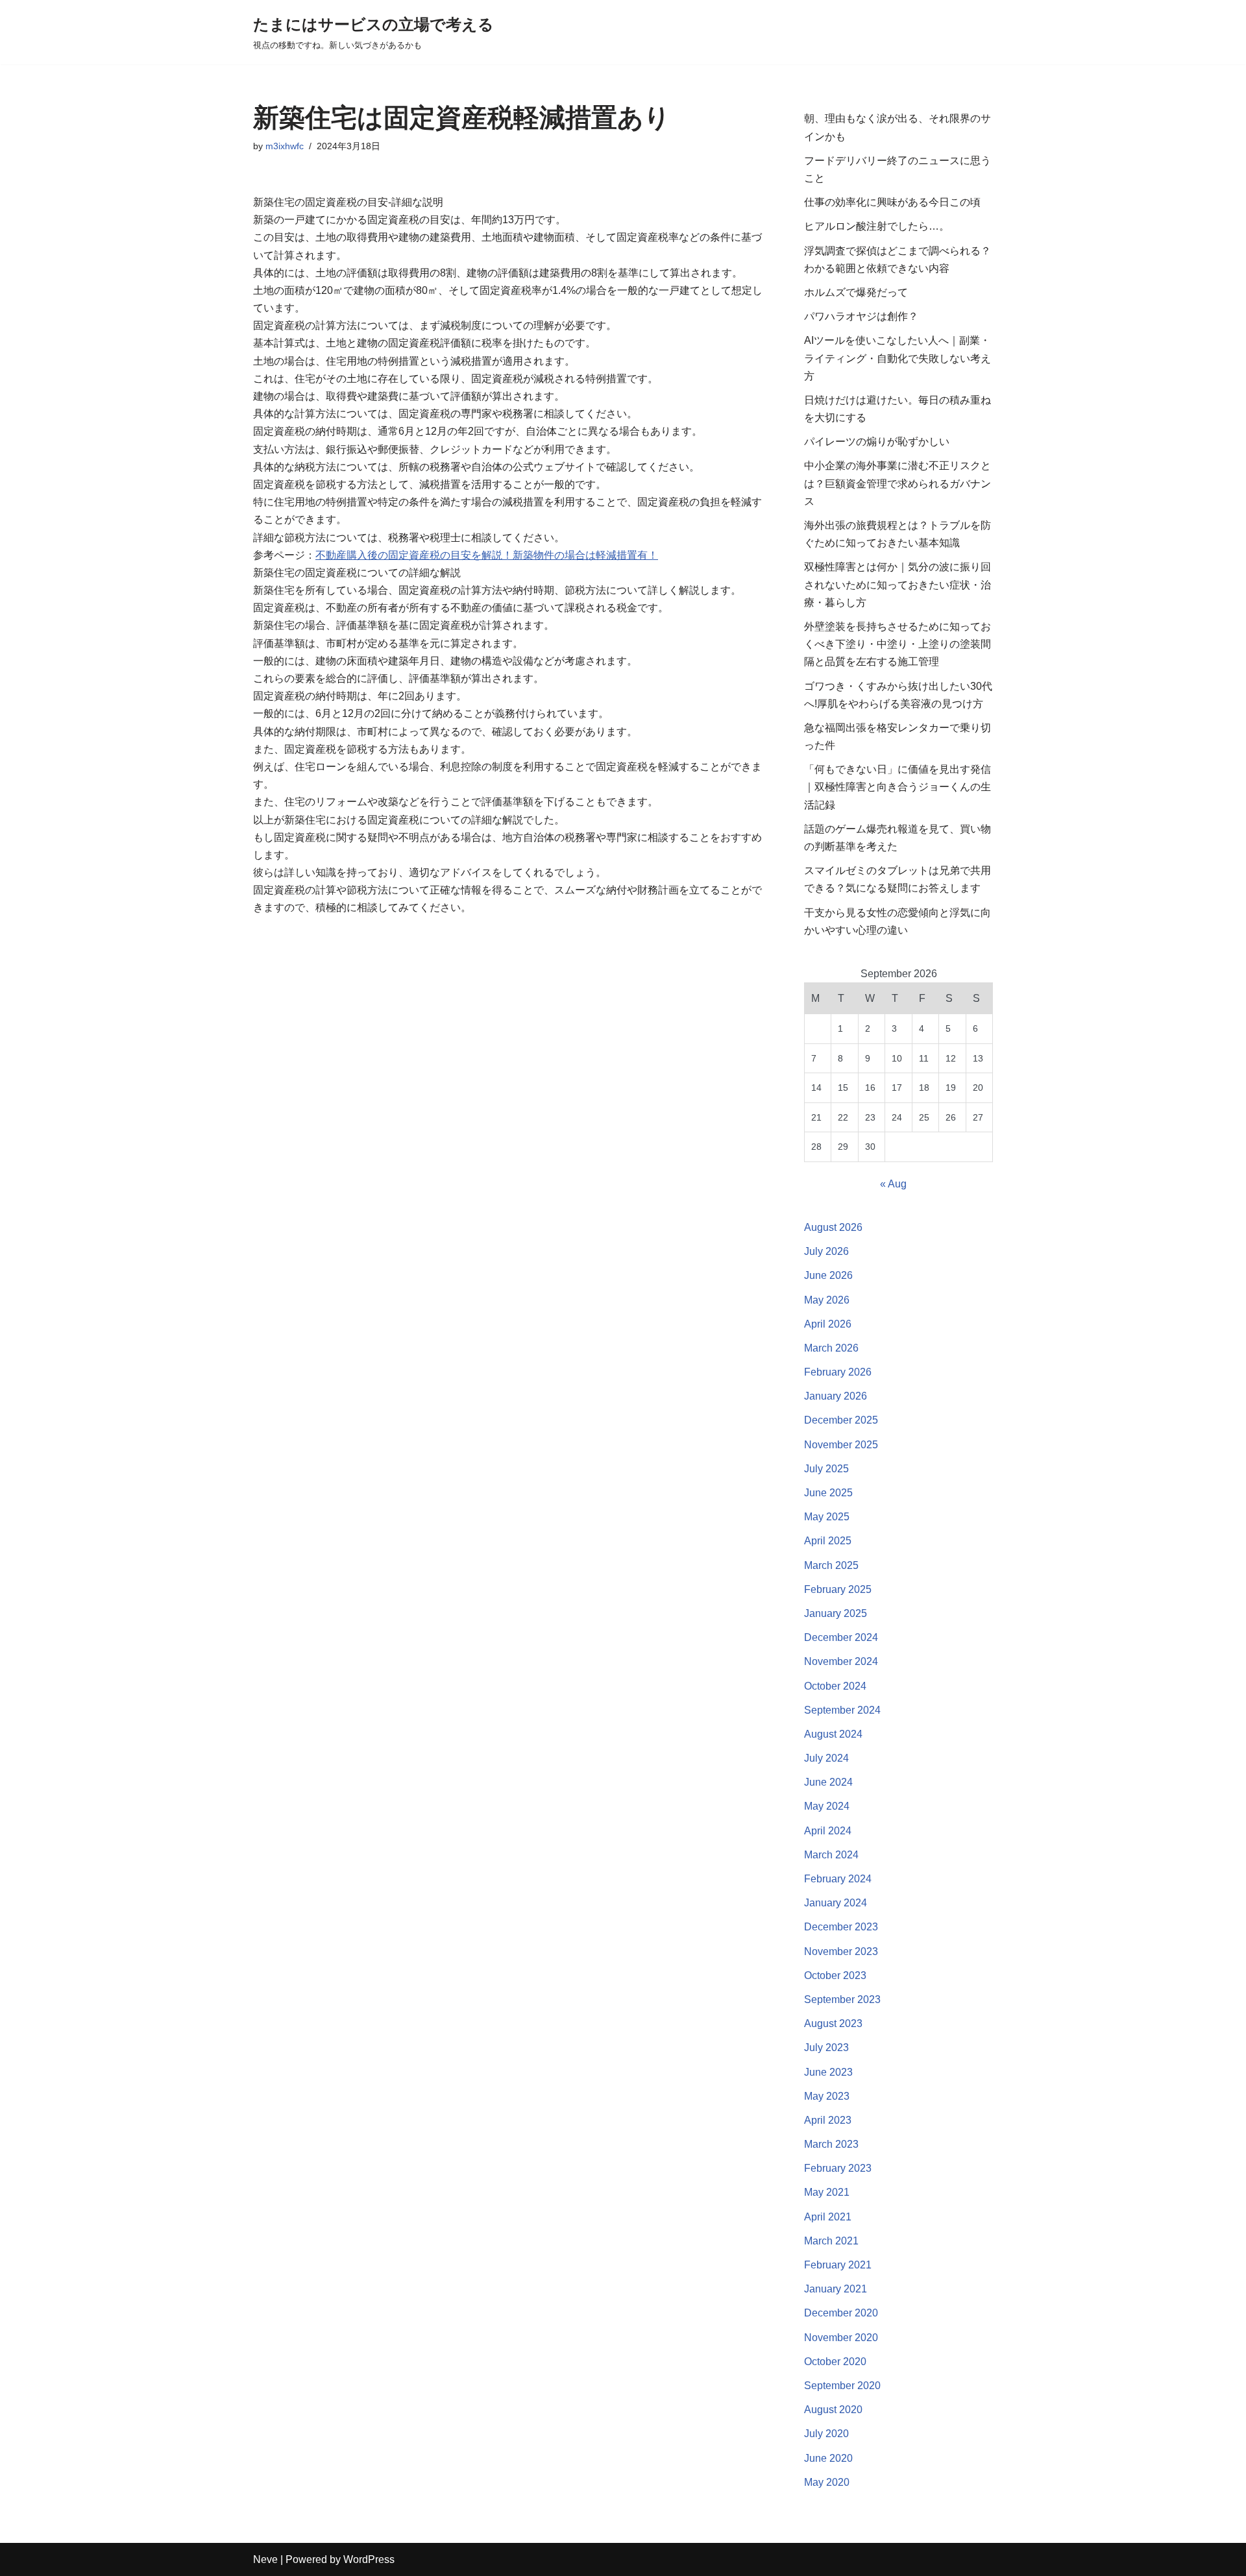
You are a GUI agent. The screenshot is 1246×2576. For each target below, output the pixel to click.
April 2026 (828, 1324)
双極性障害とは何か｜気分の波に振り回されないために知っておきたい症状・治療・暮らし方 (898, 584)
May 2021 (827, 2192)
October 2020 (835, 2362)
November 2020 (841, 2338)
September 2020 (842, 2386)
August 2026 (833, 1227)
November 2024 (841, 1661)
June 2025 (828, 1493)
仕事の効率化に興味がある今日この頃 (892, 202)
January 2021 (836, 2289)
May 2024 (827, 1806)
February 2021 (838, 2265)
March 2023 (831, 2144)
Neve (265, 2559)
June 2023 (828, 2072)
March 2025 (831, 1565)
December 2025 (841, 1420)
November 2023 (841, 1951)
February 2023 (838, 2168)
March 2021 (831, 2241)
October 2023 (835, 1975)
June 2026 (828, 1275)
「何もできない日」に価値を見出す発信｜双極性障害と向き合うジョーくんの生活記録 (898, 787)
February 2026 (838, 1372)
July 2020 (826, 2434)
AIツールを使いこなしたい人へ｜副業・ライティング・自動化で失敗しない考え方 (898, 358)
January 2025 (836, 1613)
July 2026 (826, 1251)
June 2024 (828, 1782)
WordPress (369, 2559)
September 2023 (842, 1999)
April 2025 (828, 1541)
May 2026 (827, 1300)
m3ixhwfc (285, 146)
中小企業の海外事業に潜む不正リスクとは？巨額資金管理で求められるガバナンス (898, 483)
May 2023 (827, 2096)
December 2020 (841, 2313)
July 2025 (826, 1469)
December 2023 (841, 1927)
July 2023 (826, 2047)
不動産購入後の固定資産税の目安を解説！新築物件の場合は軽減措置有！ (487, 555)
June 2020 (828, 2458)
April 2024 (828, 1831)
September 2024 (842, 1710)
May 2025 (827, 1517)
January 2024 (836, 1903)
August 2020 (833, 2410)
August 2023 (833, 2023)
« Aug (893, 1184)
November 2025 (841, 1445)
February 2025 (838, 1589)
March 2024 (831, 1855)
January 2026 (836, 1396)
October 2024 (835, 1686)
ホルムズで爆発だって (856, 292)
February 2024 (838, 1879)
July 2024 (826, 1758)
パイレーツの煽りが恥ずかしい (877, 442)
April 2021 (828, 2217)
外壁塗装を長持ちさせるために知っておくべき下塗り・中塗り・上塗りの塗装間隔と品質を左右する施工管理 (898, 644)
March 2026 (831, 1348)
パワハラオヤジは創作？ (861, 316)
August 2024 (833, 1734)
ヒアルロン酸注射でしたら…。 (877, 226)
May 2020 (827, 2482)
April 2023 (828, 2120)
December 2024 (841, 1637)
